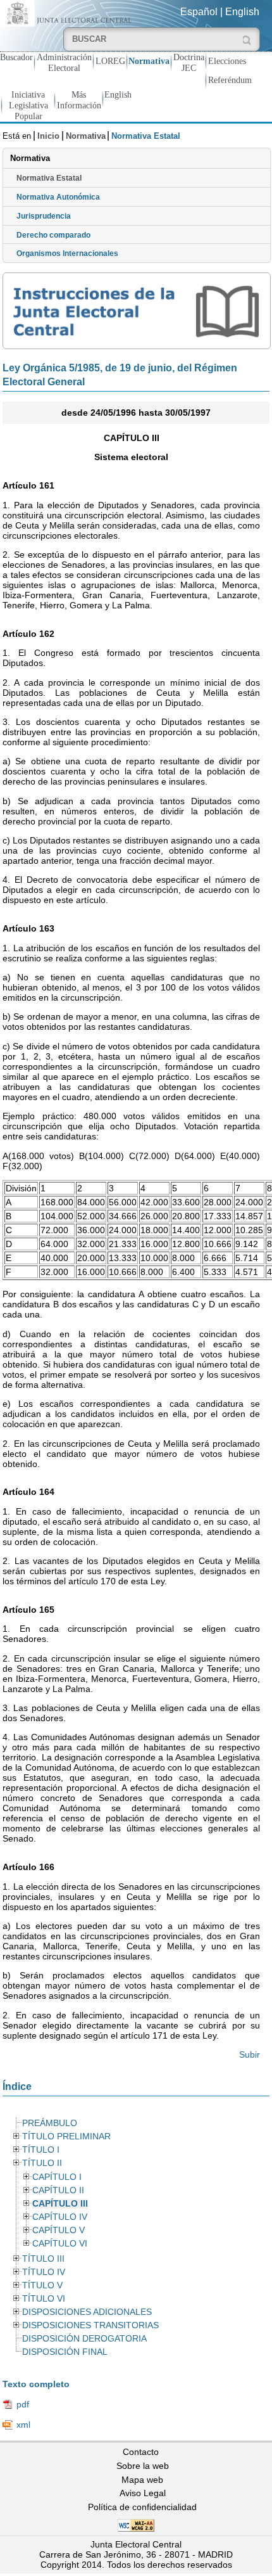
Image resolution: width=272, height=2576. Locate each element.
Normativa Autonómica (58, 197)
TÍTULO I (41, 2150)
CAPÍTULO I (57, 2177)
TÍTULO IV (44, 2272)
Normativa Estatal (49, 178)
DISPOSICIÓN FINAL (65, 2352)
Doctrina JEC (189, 62)
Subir (250, 2054)
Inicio (48, 136)
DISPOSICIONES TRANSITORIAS (90, 2325)
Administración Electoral (64, 62)
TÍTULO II (42, 2163)
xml (23, 2425)
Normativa (149, 61)
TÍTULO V (42, 2285)
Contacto (141, 2452)
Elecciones (227, 61)
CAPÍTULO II (58, 2190)
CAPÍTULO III (60, 2204)
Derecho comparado (53, 235)
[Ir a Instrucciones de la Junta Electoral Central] (136, 311)
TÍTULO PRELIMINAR (66, 2137)
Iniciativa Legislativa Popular (28, 105)
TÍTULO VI (44, 2299)
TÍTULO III (43, 2259)
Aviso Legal (143, 2493)
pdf (23, 2404)
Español (199, 12)
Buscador (16, 57)
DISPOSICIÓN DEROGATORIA (84, 2339)
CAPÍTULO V (59, 2230)
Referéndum (230, 80)
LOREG (110, 61)
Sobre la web (143, 2466)
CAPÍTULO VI (60, 2244)
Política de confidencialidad (142, 2507)
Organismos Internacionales (67, 253)
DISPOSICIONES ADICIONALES (87, 2312)
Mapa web (142, 2480)
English (242, 12)
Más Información (79, 100)
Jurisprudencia (44, 216)
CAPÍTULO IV (60, 2217)
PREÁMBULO (50, 2123)
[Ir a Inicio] (68, 12)
